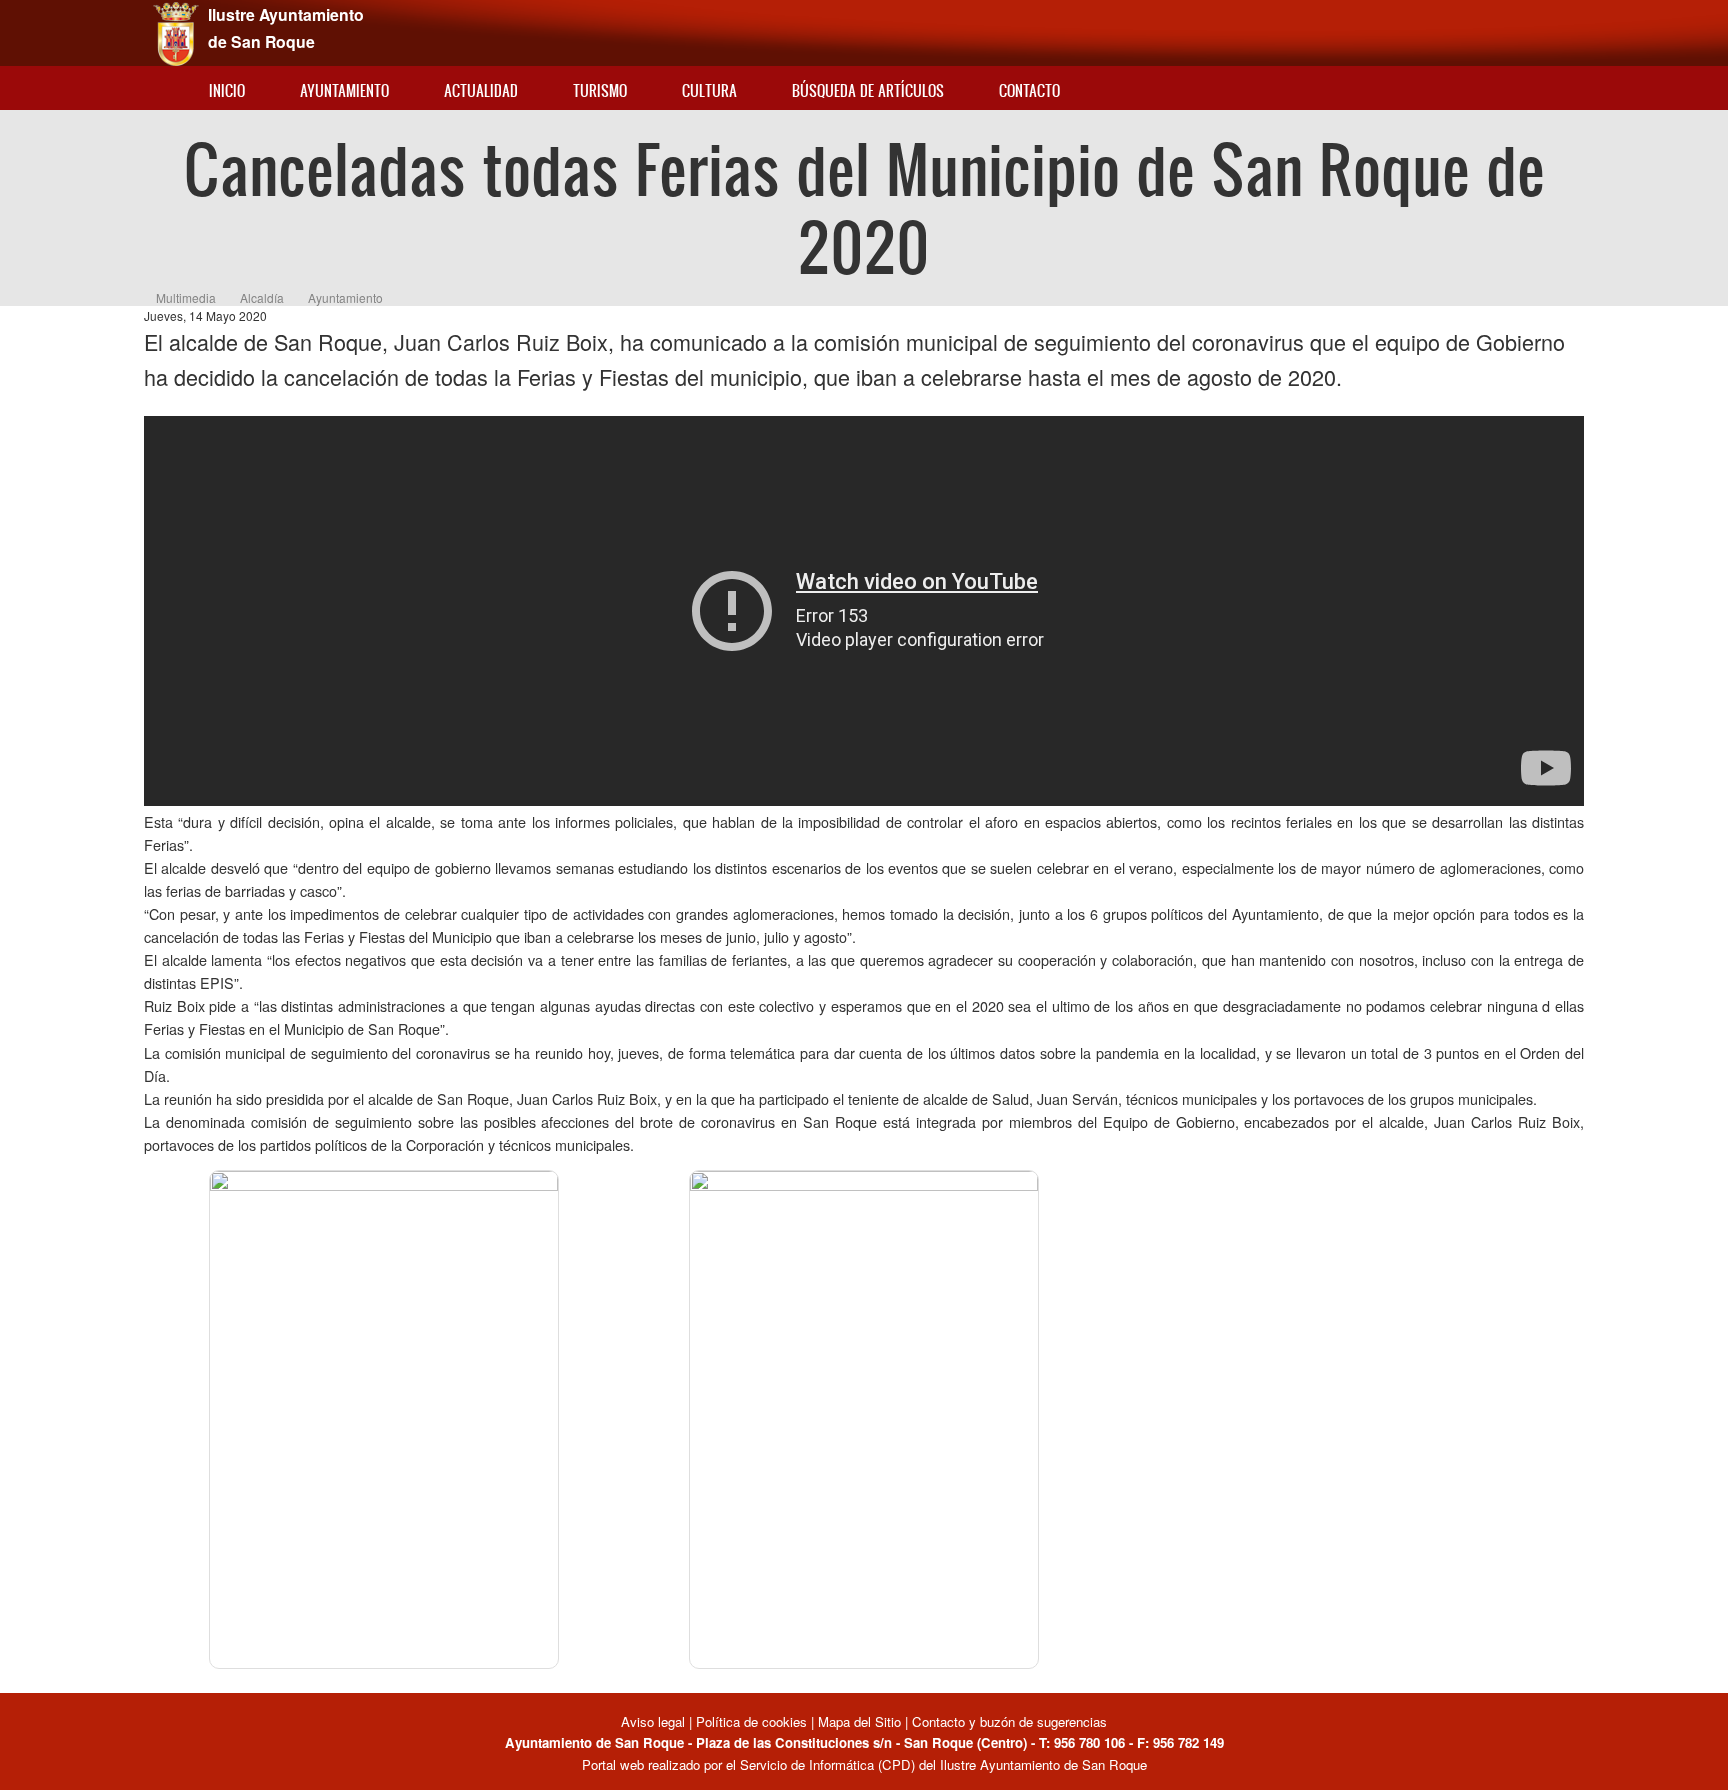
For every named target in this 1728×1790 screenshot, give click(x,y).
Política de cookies (751, 1721)
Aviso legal (655, 1721)
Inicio (227, 90)
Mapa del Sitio (859, 1721)
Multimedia (186, 297)
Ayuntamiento (344, 90)
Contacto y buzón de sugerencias (1009, 1721)
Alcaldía (262, 297)
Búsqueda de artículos (868, 90)
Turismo (600, 90)
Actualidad (481, 90)
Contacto (1029, 90)
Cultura (709, 90)
